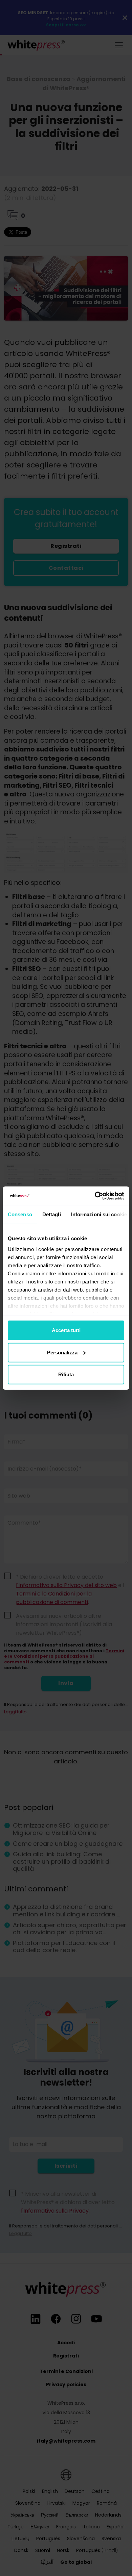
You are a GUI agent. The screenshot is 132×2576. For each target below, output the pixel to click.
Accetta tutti (66, 1330)
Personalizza (62, 1352)
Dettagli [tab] (52, 1214)
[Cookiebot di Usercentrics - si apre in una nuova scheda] (95, 1196)
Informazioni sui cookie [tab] (99, 1214)
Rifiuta (66, 1374)
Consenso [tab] (20, 1214)
